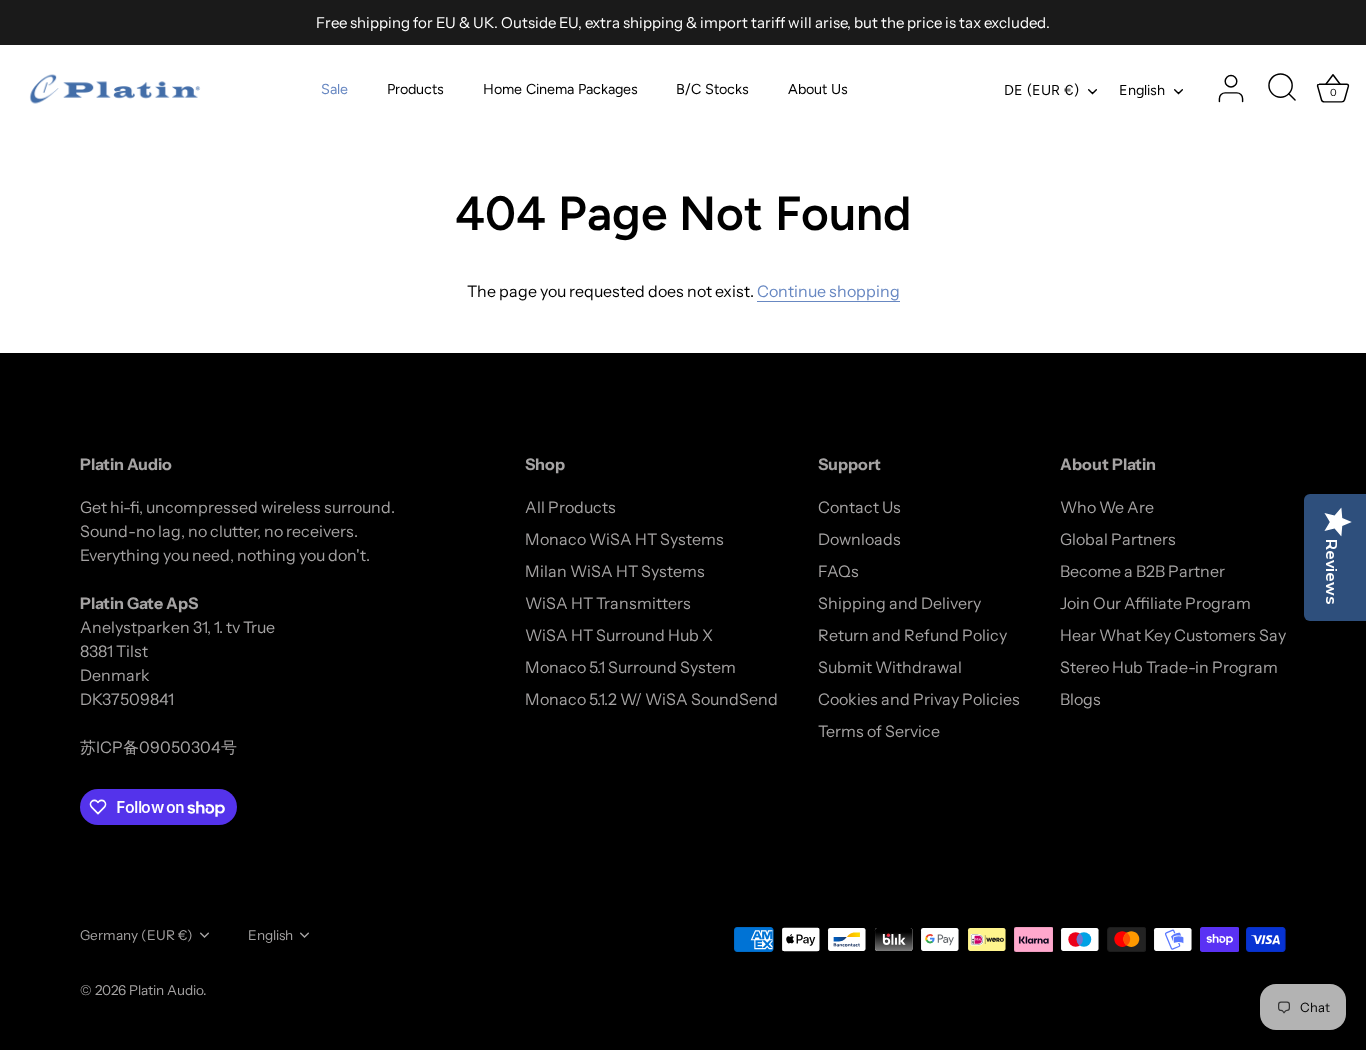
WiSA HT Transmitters (608, 603)
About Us (818, 89)
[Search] (1282, 89)
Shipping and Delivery (899, 603)
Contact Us (859, 507)
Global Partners (1118, 539)
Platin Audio (166, 990)
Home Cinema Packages (560, 89)
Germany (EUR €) (136, 935)
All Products (570, 507)
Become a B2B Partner (1142, 571)
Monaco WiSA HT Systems (624, 539)
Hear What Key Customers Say (1173, 635)
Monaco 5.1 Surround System (630, 667)
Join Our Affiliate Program (1155, 603)
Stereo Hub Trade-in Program (1169, 667)
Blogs (1080, 699)
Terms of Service (879, 731)
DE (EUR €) (1041, 90)
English (1142, 90)
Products (415, 89)
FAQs (838, 571)
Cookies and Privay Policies (919, 699)
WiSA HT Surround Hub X (619, 635)
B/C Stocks (712, 89)
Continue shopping (828, 291)
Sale (334, 89)
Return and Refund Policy (912, 635)
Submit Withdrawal (890, 667)
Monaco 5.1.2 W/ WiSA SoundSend (651, 699)
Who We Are (1107, 507)
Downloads (859, 539)
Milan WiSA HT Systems (615, 571)
